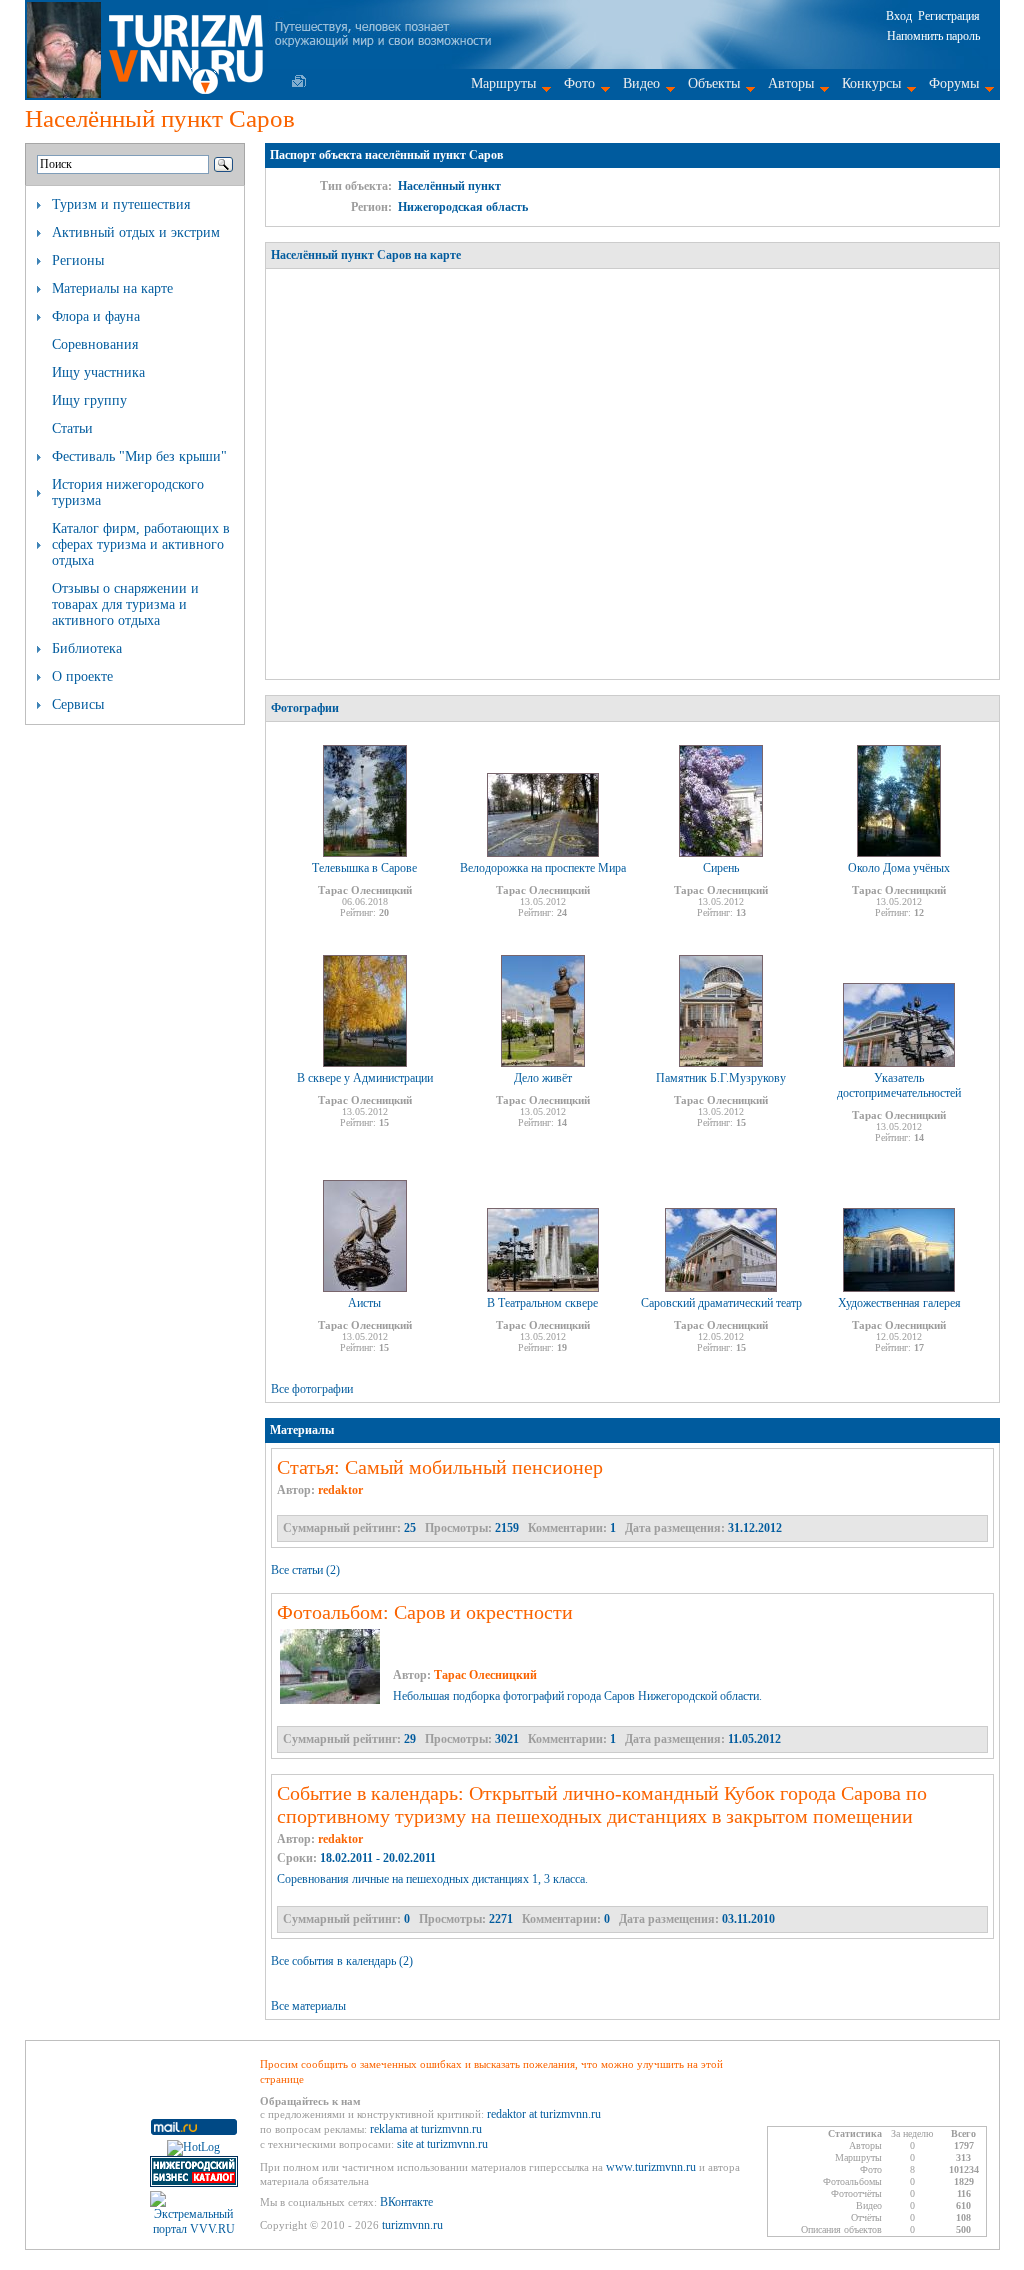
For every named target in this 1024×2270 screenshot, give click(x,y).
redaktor (340, 1490)
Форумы (954, 83)
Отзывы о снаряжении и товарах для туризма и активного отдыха (125, 604)
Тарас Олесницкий (485, 1675)
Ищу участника (98, 372)
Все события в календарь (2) (342, 1961)
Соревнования (95, 344)
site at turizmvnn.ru (442, 2144)
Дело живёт (543, 1078)
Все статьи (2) (305, 1570)
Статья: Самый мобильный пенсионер (440, 1467)
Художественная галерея (899, 1303)
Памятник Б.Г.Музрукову (721, 1078)
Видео (641, 83)
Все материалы (308, 2006)
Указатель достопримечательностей (899, 1085)
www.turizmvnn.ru (651, 2167)
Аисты (364, 1303)
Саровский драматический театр (721, 1303)
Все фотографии (312, 1389)
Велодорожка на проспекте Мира (543, 868)
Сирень (721, 868)
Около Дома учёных (899, 868)
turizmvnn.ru (412, 2225)
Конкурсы (871, 83)
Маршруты (503, 83)
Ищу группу (89, 400)
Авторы (791, 83)
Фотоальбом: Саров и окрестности (425, 1612)
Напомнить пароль (933, 36)
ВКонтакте (406, 2202)
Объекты (714, 83)
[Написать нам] (299, 81)
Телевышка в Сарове (364, 868)
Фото (579, 83)
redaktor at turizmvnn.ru (544, 2114)
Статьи (72, 428)
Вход (899, 16)
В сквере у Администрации (365, 1078)
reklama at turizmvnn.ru (426, 2129)
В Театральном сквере (542, 1303)
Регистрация (949, 16)
